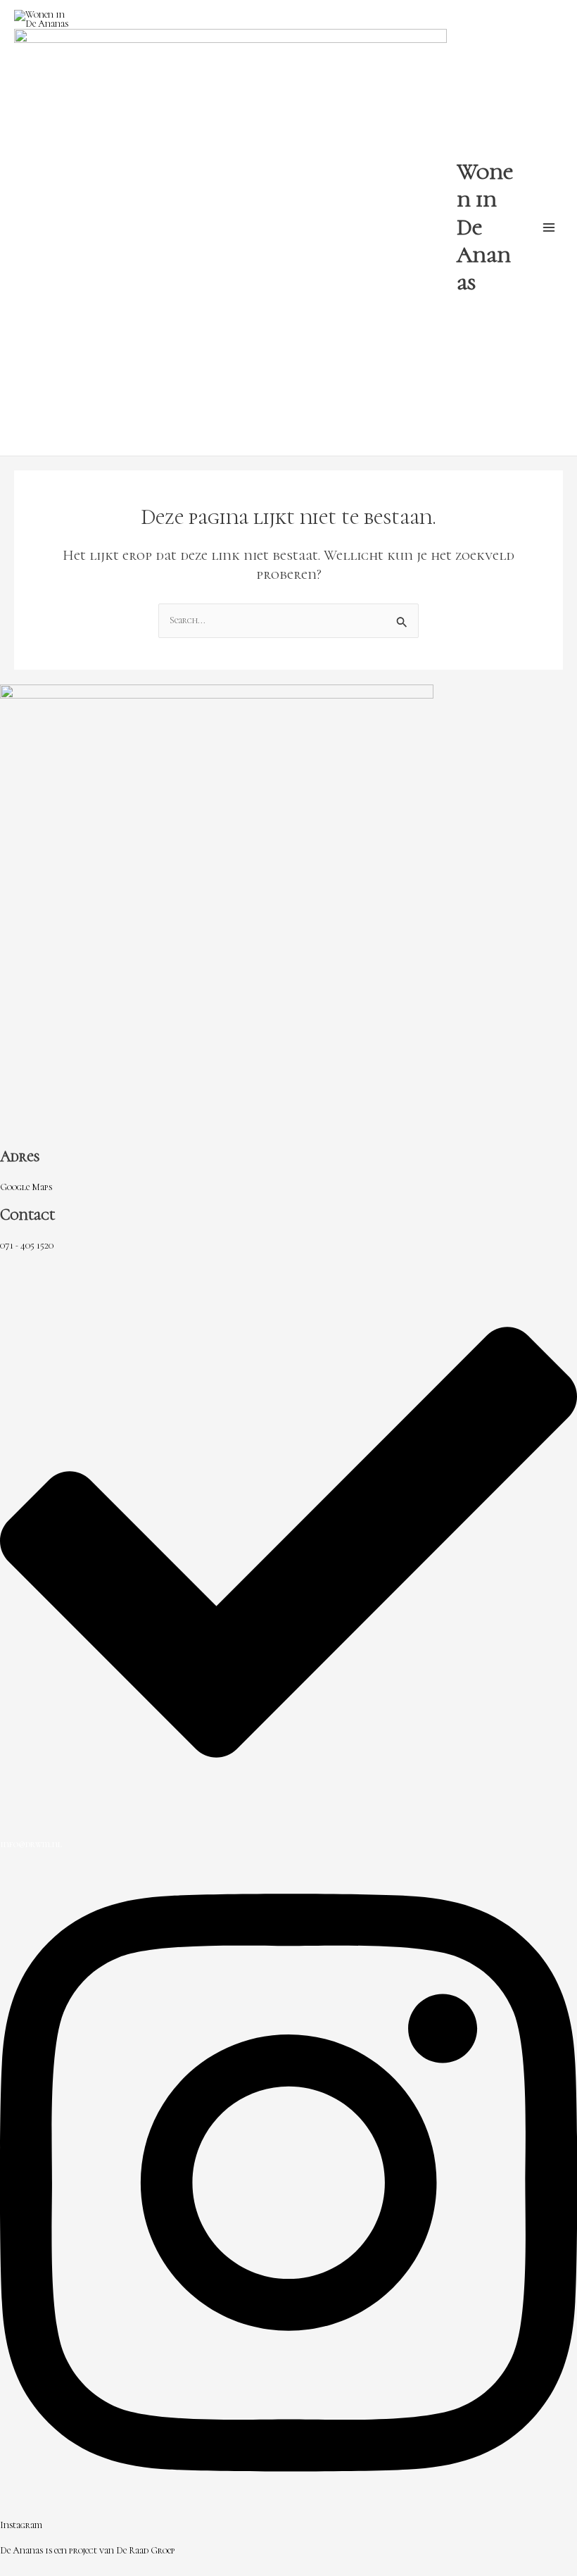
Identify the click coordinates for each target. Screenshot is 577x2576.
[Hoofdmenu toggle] (549, 228)
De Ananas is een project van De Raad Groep (88, 2550)
